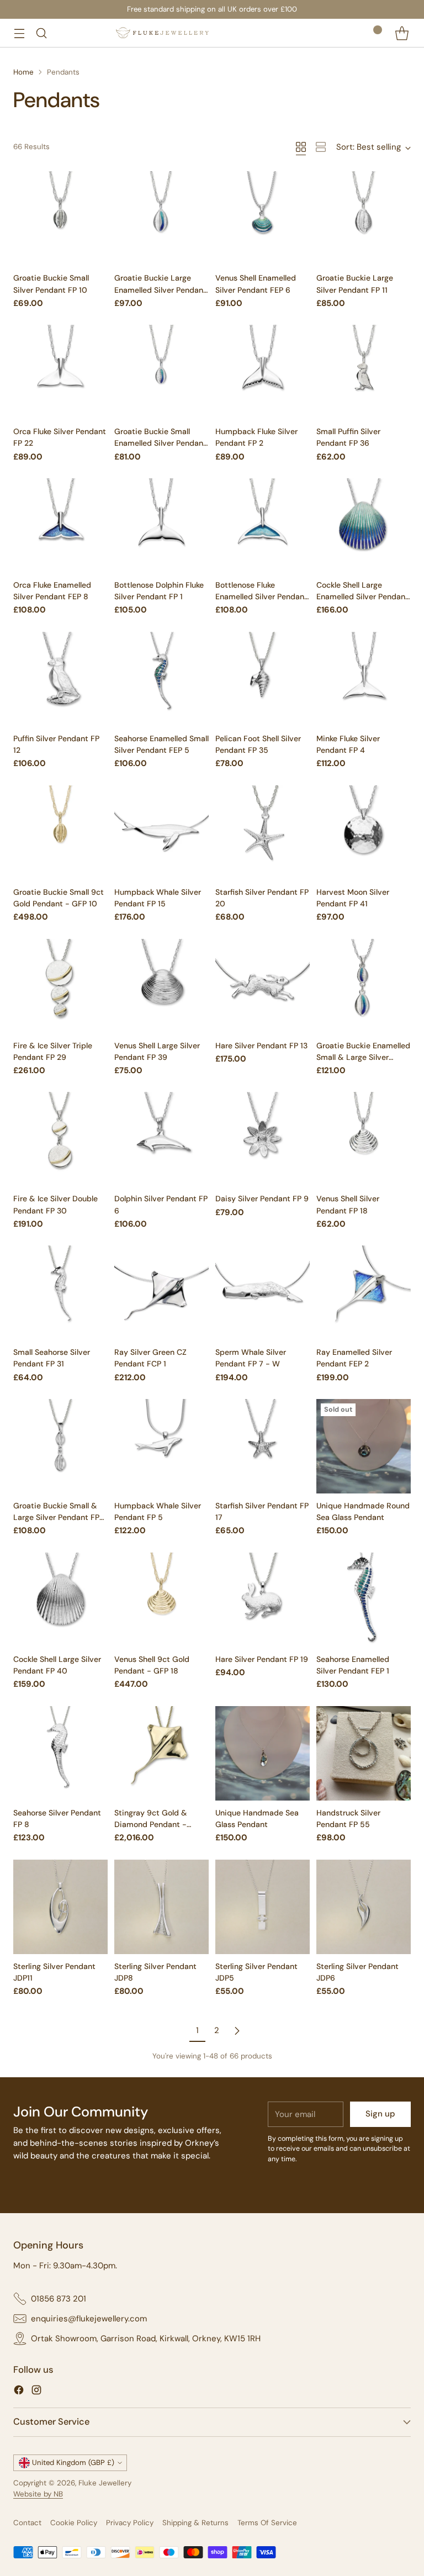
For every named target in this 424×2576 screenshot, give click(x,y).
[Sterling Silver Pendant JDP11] (60, 1907)
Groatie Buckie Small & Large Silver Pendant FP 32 (56, 1517)
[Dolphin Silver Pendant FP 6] (161, 1139)
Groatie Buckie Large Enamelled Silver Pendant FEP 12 (160, 289)
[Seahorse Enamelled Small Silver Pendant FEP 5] (161, 679)
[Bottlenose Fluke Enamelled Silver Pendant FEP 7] (263, 526)
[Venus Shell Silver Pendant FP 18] (364, 1139)
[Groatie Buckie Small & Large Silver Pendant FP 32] (60, 1446)
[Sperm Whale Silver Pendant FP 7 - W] (263, 1293)
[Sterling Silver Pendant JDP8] (161, 1907)
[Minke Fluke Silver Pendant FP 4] (364, 679)
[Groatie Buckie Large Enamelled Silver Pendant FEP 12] (161, 218)
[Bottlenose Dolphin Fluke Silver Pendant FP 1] (161, 526)
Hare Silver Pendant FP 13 (261, 1046)
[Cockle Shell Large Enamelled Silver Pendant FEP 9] (364, 526)
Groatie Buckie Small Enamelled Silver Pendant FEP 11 (160, 443)
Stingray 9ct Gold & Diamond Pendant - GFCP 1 (151, 1824)
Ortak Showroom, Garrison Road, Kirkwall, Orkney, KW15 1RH (146, 2339)
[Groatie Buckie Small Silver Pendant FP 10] (60, 218)
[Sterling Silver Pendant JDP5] (263, 1907)
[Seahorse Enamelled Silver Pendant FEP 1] (364, 1600)
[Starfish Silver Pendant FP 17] (263, 1446)
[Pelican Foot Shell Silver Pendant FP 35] (263, 679)
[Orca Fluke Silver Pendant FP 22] (60, 372)
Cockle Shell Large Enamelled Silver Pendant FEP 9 (362, 597)
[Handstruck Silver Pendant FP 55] (364, 1753)
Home (23, 72)
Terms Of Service (267, 2523)
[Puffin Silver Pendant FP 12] (60, 679)
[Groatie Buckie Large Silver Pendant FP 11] (364, 218)
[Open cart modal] (402, 33)
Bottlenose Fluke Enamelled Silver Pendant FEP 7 (261, 597)
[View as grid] (301, 147)
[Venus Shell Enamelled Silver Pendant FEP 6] (263, 218)
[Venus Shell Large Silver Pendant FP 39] (161, 986)
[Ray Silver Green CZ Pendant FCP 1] (161, 1293)
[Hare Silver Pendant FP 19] (263, 1600)
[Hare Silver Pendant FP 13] (263, 986)
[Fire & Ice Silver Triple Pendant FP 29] (60, 986)
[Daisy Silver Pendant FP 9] (263, 1139)
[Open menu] (19, 33)
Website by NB (38, 2494)
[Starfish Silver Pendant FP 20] (263, 833)
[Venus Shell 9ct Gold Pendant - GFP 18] (161, 1600)
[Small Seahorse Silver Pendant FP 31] (60, 1293)
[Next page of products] (237, 2031)
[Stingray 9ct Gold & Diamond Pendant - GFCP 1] (161, 1753)
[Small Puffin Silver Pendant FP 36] (364, 372)
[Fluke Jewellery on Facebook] (19, 2392)
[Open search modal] (41, 33)
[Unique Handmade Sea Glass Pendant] (263, 1753)
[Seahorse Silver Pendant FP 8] (60, 1753)
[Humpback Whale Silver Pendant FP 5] (161, 1446)
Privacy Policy (130, 2523)
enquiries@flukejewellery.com (89, 2319)
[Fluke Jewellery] (162, 33)
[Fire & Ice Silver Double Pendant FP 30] (60, 1139)
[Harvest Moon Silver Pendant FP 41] (364, 833)
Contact (27, 2523)
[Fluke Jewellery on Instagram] (36, 2392)
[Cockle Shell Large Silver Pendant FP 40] (60, 1600)
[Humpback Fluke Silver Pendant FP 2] (263, 372)
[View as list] (321, 147)
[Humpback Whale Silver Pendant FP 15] (161, 833)
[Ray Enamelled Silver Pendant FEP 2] (364, 1293)
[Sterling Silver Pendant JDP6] (364, 1907)
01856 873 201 (59, 2299)
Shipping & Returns (195, 2523)
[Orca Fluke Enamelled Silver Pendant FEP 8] (60, 526)
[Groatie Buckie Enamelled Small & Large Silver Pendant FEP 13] (364, 986)
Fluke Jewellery (105, 2483)
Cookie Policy (74, 2523)
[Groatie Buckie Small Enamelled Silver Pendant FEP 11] (161, 372)
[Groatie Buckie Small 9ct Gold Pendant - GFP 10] (60, 833)
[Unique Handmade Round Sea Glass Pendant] (364, 1446)
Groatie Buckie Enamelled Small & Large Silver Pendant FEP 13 (363, 1057)
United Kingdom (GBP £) (73, 2462)
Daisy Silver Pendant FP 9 (262, 1199)
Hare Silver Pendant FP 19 (262, 1659)
